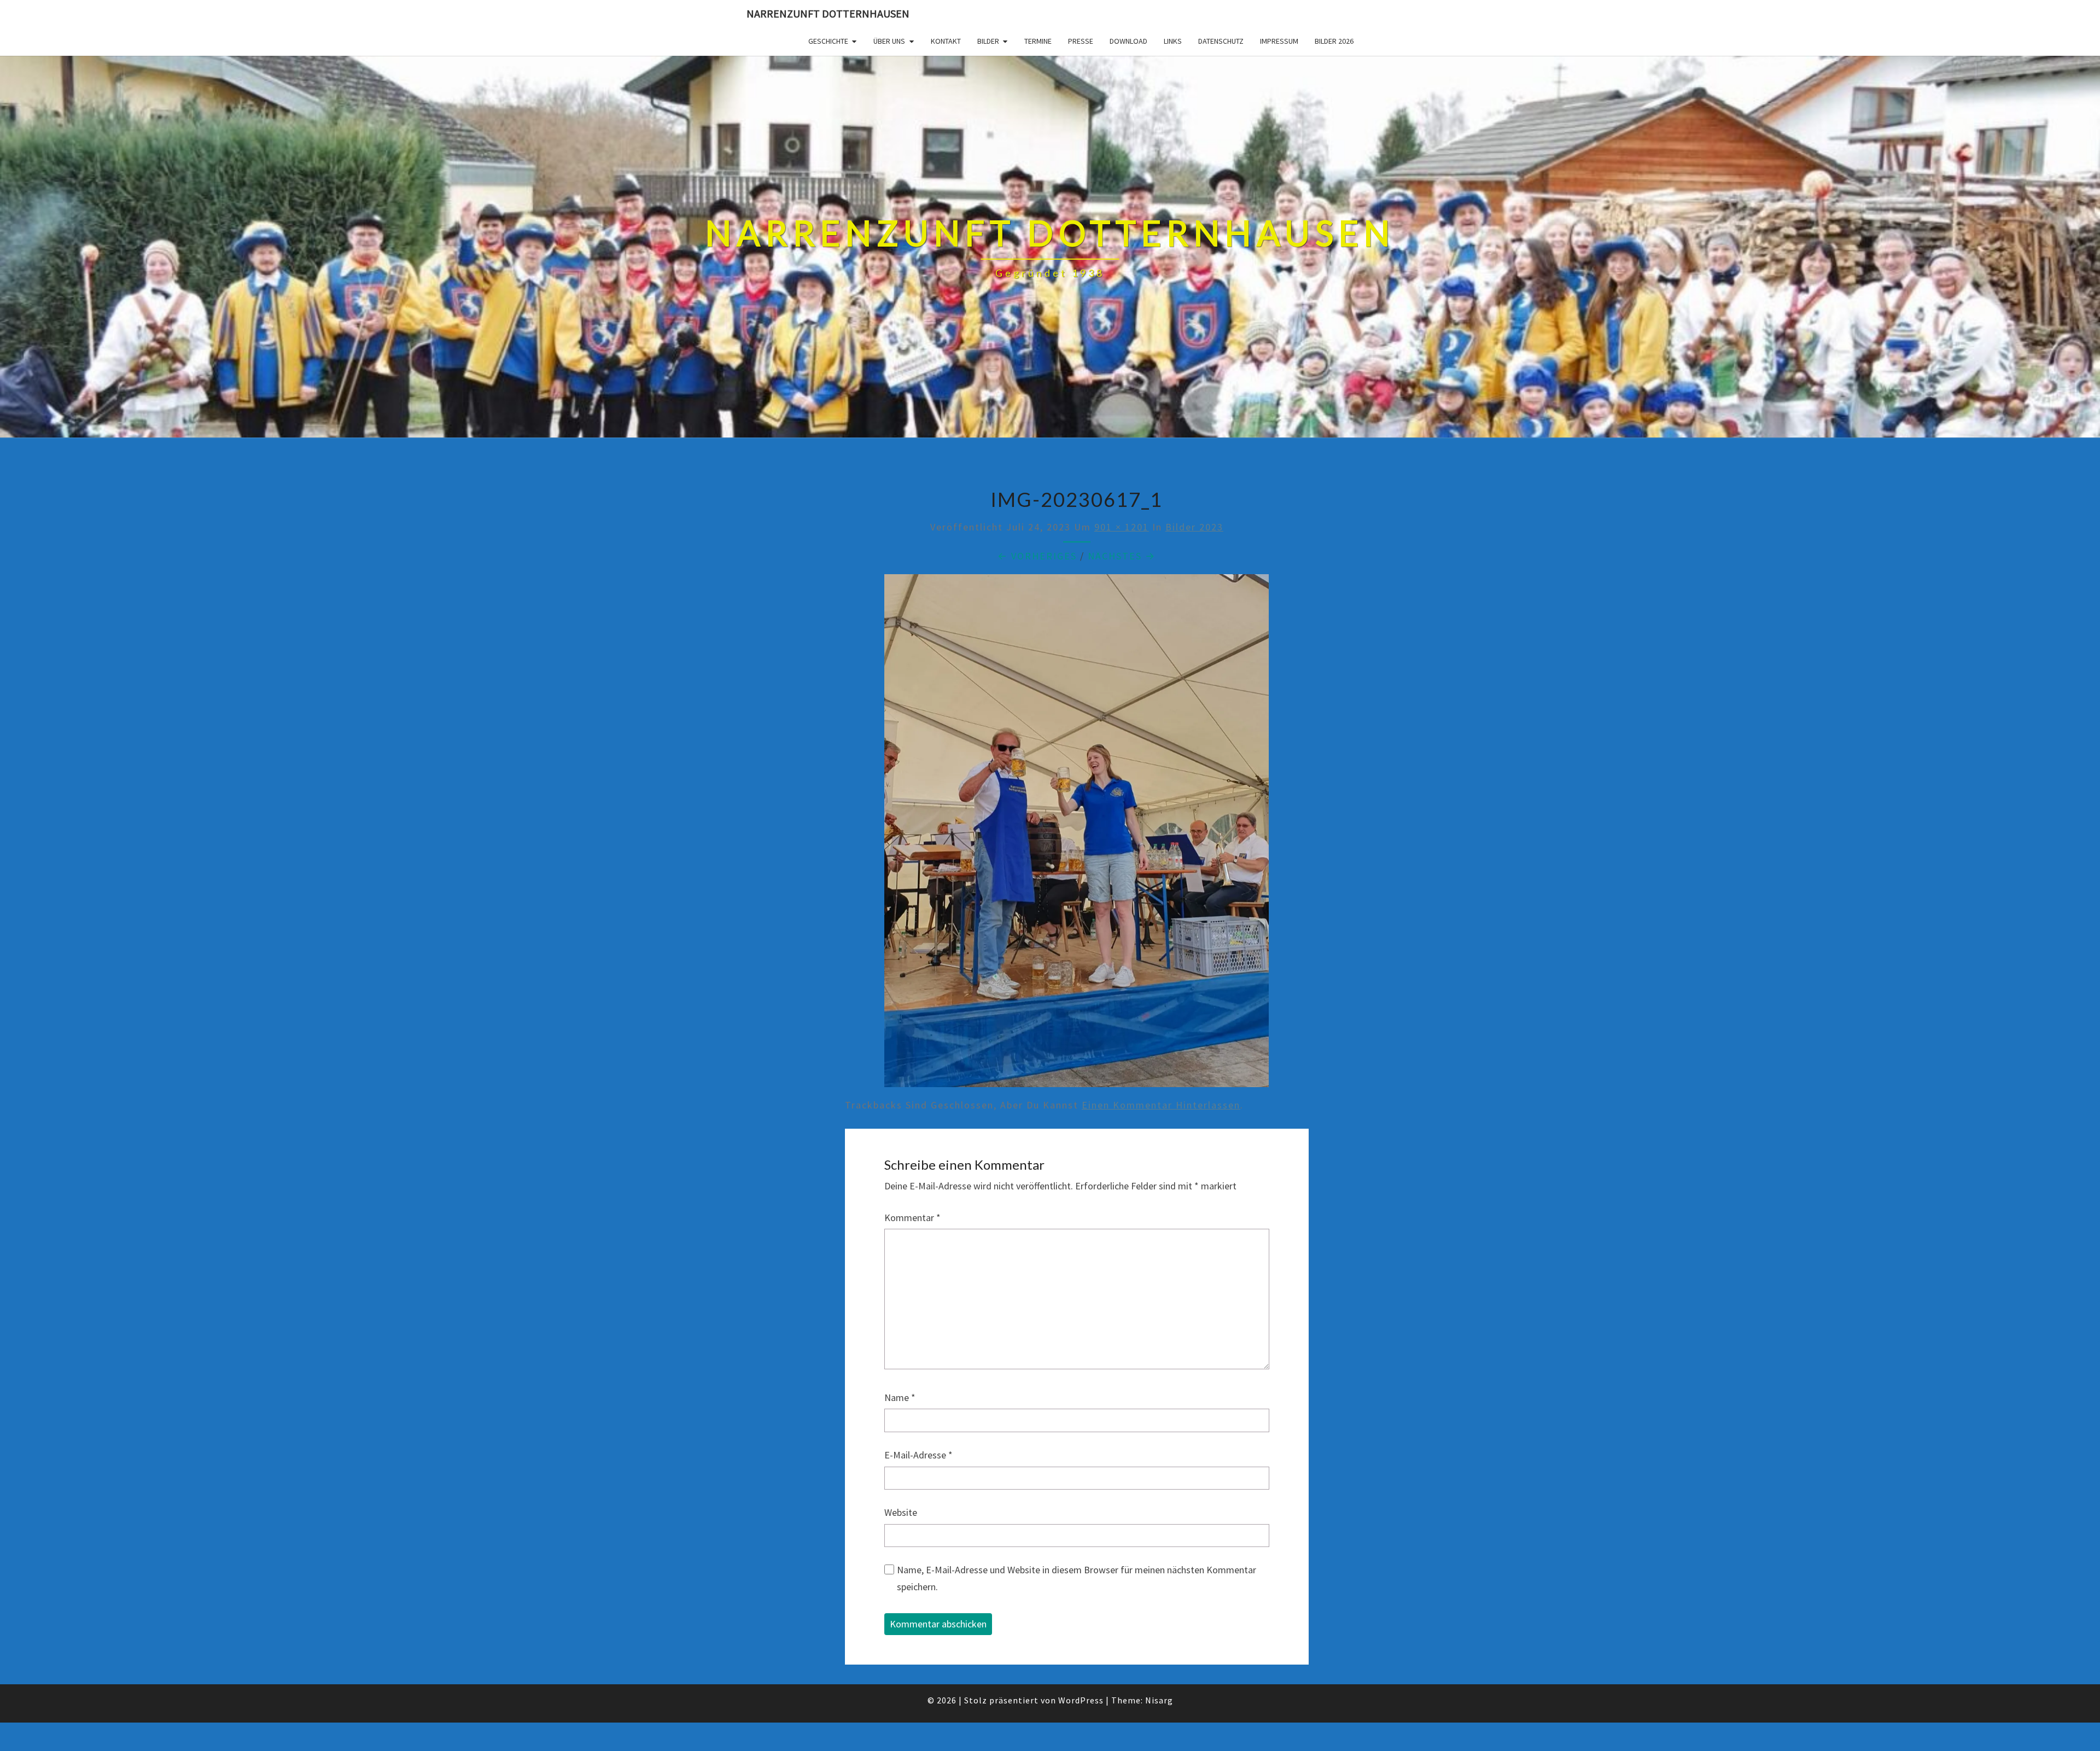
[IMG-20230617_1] (1077, 834)
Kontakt (946, 41)
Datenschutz (1221, 41)
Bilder (988, 41)
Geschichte (828, 41)
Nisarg (1159, 1700)
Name (900, 1397)
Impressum (1279, 41)
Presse (1081, 41)
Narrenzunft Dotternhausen (828, 13)
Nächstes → (1122, 556)
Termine (1038, 41)
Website (901, 1512)
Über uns (889, 41)
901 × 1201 (1122, 527)
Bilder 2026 (1334, 41)
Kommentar (912, 1218)
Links (1173, 41)
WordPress (1081, 1700)
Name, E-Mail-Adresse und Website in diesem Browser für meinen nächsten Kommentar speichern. (1077, 1578)
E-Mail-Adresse (918, 1455)
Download (1128, 41)
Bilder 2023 (1194, 527)
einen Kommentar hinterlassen (1161, 1105)
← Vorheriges (1037, 556)
